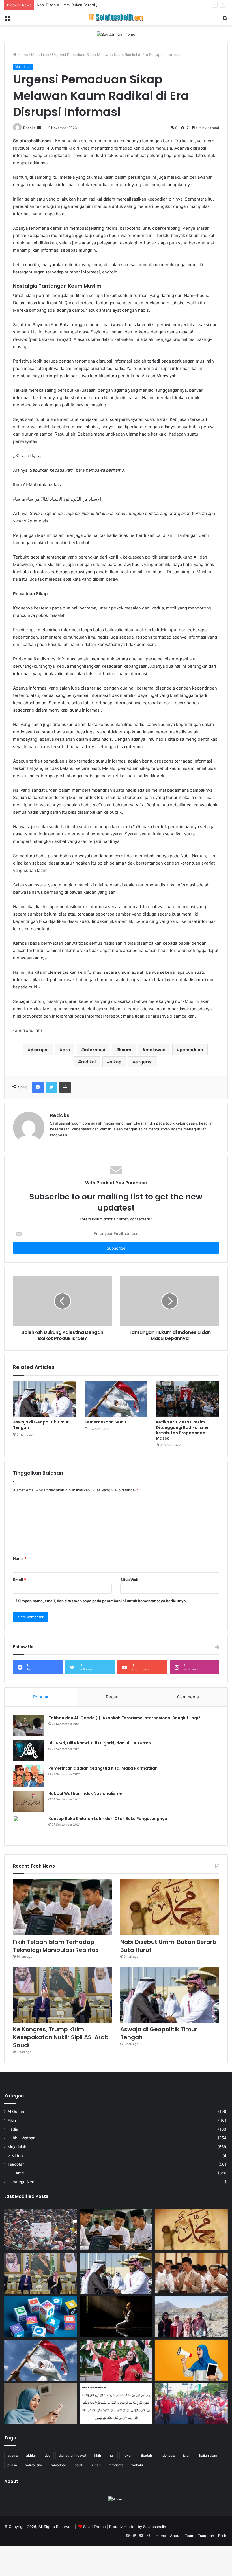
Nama (20, 1558)
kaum (125, 1050)
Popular (41, 1697)
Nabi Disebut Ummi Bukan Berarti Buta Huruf (76, 5)
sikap (116, 1062)
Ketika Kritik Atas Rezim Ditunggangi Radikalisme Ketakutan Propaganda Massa (182, 1430)
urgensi (144, 1062)
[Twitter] (51, 1087)
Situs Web (129, 1580)
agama (13, 2455)
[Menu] (7, 20)
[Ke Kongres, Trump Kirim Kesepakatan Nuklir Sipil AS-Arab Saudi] (62, 1995)
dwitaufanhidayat (72, 2455)
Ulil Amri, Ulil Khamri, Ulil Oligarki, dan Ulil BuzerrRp (100, 1743)
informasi (94, 1050)
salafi (79, 2465)
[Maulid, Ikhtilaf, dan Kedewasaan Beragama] (191, 2273)
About (175, 2536)
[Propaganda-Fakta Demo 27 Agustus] (41, 2230)
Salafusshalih (155, 2527)
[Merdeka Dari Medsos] (41, 2317)
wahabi (137, 2465)
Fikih (12, 2120)
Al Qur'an (16, 2112)
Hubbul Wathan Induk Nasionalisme (85, 1793)
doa (48, 2455)
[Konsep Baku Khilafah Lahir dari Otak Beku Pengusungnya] (29, 1826)
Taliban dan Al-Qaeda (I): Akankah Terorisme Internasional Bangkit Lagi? (124, 1718)
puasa (12, 2465)
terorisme (116, 2465)
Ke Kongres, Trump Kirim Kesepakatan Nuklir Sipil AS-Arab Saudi (61, 2037)
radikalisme (34, 2465)
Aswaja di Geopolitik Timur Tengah (41, 1425)
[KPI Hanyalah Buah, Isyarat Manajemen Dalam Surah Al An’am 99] (116, 2403)
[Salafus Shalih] (116, 18)
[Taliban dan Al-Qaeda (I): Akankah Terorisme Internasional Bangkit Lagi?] (29, 1726)
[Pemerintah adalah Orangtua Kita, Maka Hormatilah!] (29, 1776)
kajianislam (208, 2455)
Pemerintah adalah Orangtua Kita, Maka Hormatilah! (104, 1768)
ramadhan (59, 2465)
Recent (113, 1697)
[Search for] (225, 20)
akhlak (31, 2455)
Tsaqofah (16, 2164)
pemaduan (191, 1050)
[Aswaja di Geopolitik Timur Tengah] (45, 1399)
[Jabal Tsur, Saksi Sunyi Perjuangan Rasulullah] (191, 2317)
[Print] (65, 1087)
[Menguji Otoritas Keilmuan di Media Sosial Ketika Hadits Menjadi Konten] (41, 2403)
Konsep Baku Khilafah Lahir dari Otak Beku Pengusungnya (108, 1819)
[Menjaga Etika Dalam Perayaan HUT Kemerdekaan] (116, 2360)
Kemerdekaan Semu (105, 1422)
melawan (155, 1050)
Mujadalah (40, 55)
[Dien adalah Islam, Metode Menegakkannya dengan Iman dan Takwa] (116, 2317)
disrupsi (39, 1050)
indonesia (167, 2455)
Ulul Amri (16, 2173)
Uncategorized (21, 2182)
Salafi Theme (94, 2527)
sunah (96, 2465)
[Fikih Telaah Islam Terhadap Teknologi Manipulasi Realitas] (62, 1907)
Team (189, 2536)
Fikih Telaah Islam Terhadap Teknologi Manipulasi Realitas (56, 1946)
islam (187, 2455)
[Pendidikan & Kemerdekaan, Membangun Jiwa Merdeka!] (191, 2403)
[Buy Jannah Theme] (116, 34)
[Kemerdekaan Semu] (116, 1399)
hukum (128, 2455)
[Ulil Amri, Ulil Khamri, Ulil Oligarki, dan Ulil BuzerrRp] (29, 1751)
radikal (88, 1062)
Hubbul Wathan (22, 2138)
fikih (98, 2455)
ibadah (147, 2455)
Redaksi (30, 128)
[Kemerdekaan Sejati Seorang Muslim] (191, 2360)
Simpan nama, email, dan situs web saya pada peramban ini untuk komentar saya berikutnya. (102, 1601)
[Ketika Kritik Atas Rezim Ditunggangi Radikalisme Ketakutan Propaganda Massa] (187, 1399)
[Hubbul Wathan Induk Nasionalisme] (29, 1801)
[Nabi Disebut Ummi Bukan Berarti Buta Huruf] (170, 1907)
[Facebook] (38, 1087)
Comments (188, 1697)
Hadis (13, 2129)
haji (112, 2455)
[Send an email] (39, 128)
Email (20, 1580)
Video (17, 2156)
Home (22, 55)
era (66, 1050)
